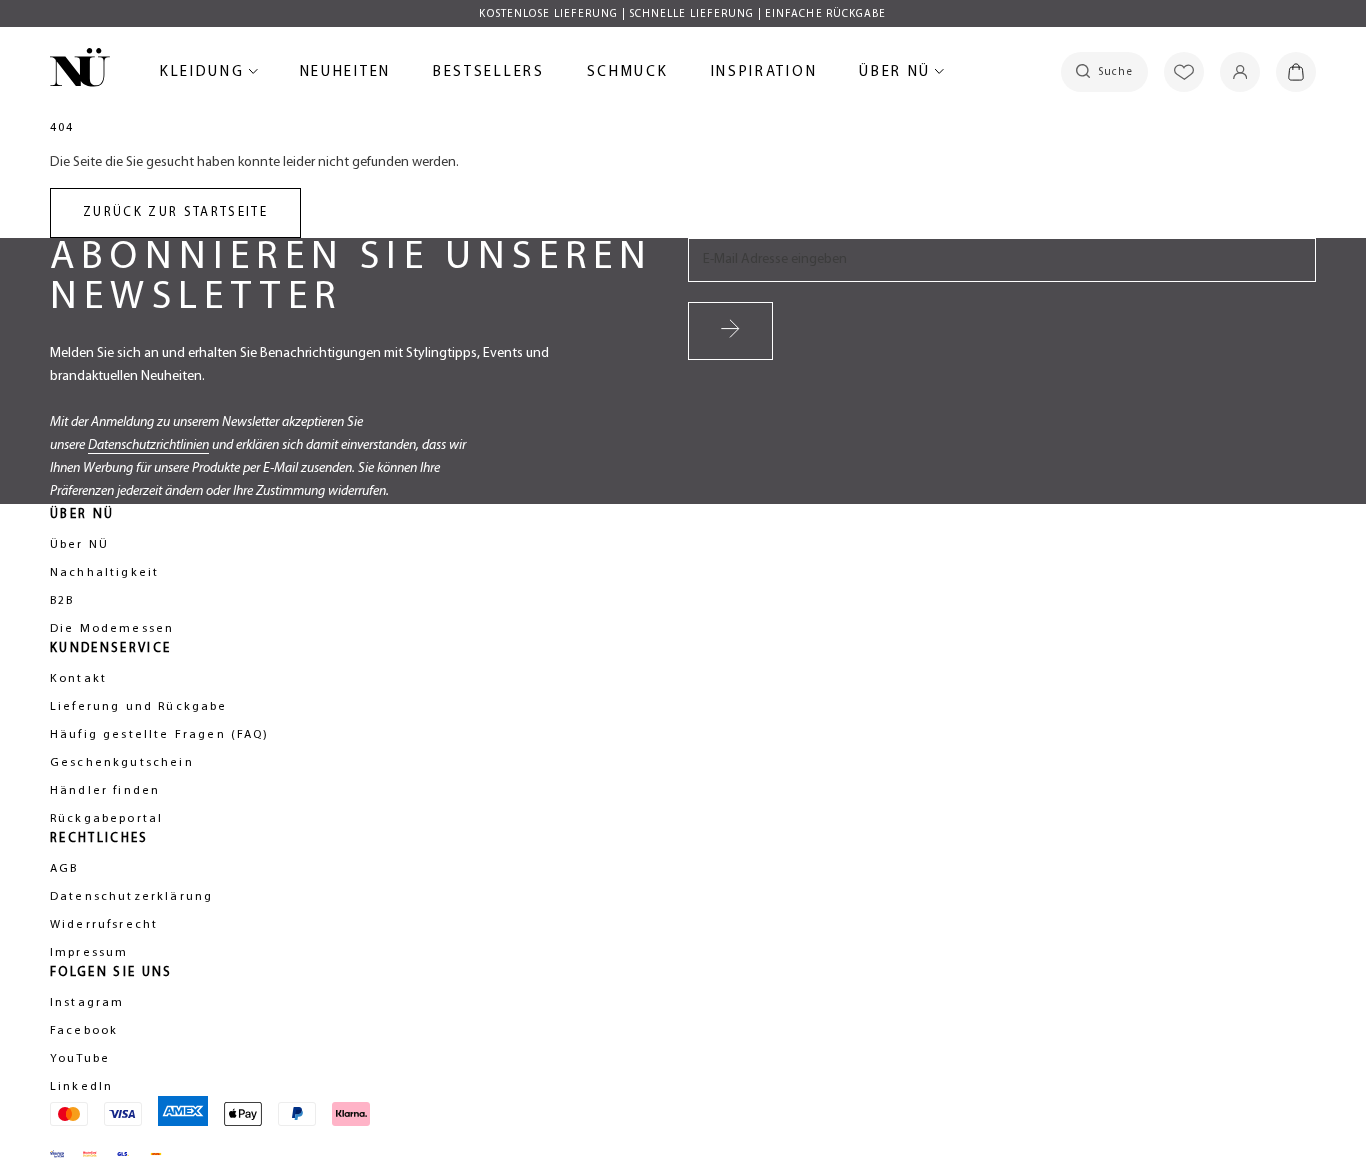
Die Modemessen (112, 629)
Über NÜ (898, 75)
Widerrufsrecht (104, 925)
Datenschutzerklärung (131, 897)
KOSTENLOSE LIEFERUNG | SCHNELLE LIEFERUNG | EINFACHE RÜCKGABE (682, 14)
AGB (64, 869)
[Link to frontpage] (80, 71)
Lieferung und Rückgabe (139, 707)
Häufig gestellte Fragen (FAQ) (160, 735)
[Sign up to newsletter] (730, 331)
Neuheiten (345, 75)
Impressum (89, 953)
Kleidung (205, 75)
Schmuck (628, 75)
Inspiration (764, 72)
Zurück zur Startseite (175, 212)
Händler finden (105, 791)
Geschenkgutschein (122, 763)
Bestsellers (489, 75)
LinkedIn (81, 1087)
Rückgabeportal (106, 819)
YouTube (80, 1059)
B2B (62, 601)
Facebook (84, 1031)
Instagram (87, 1003)
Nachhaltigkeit (104, 573)
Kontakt (78, 679)
